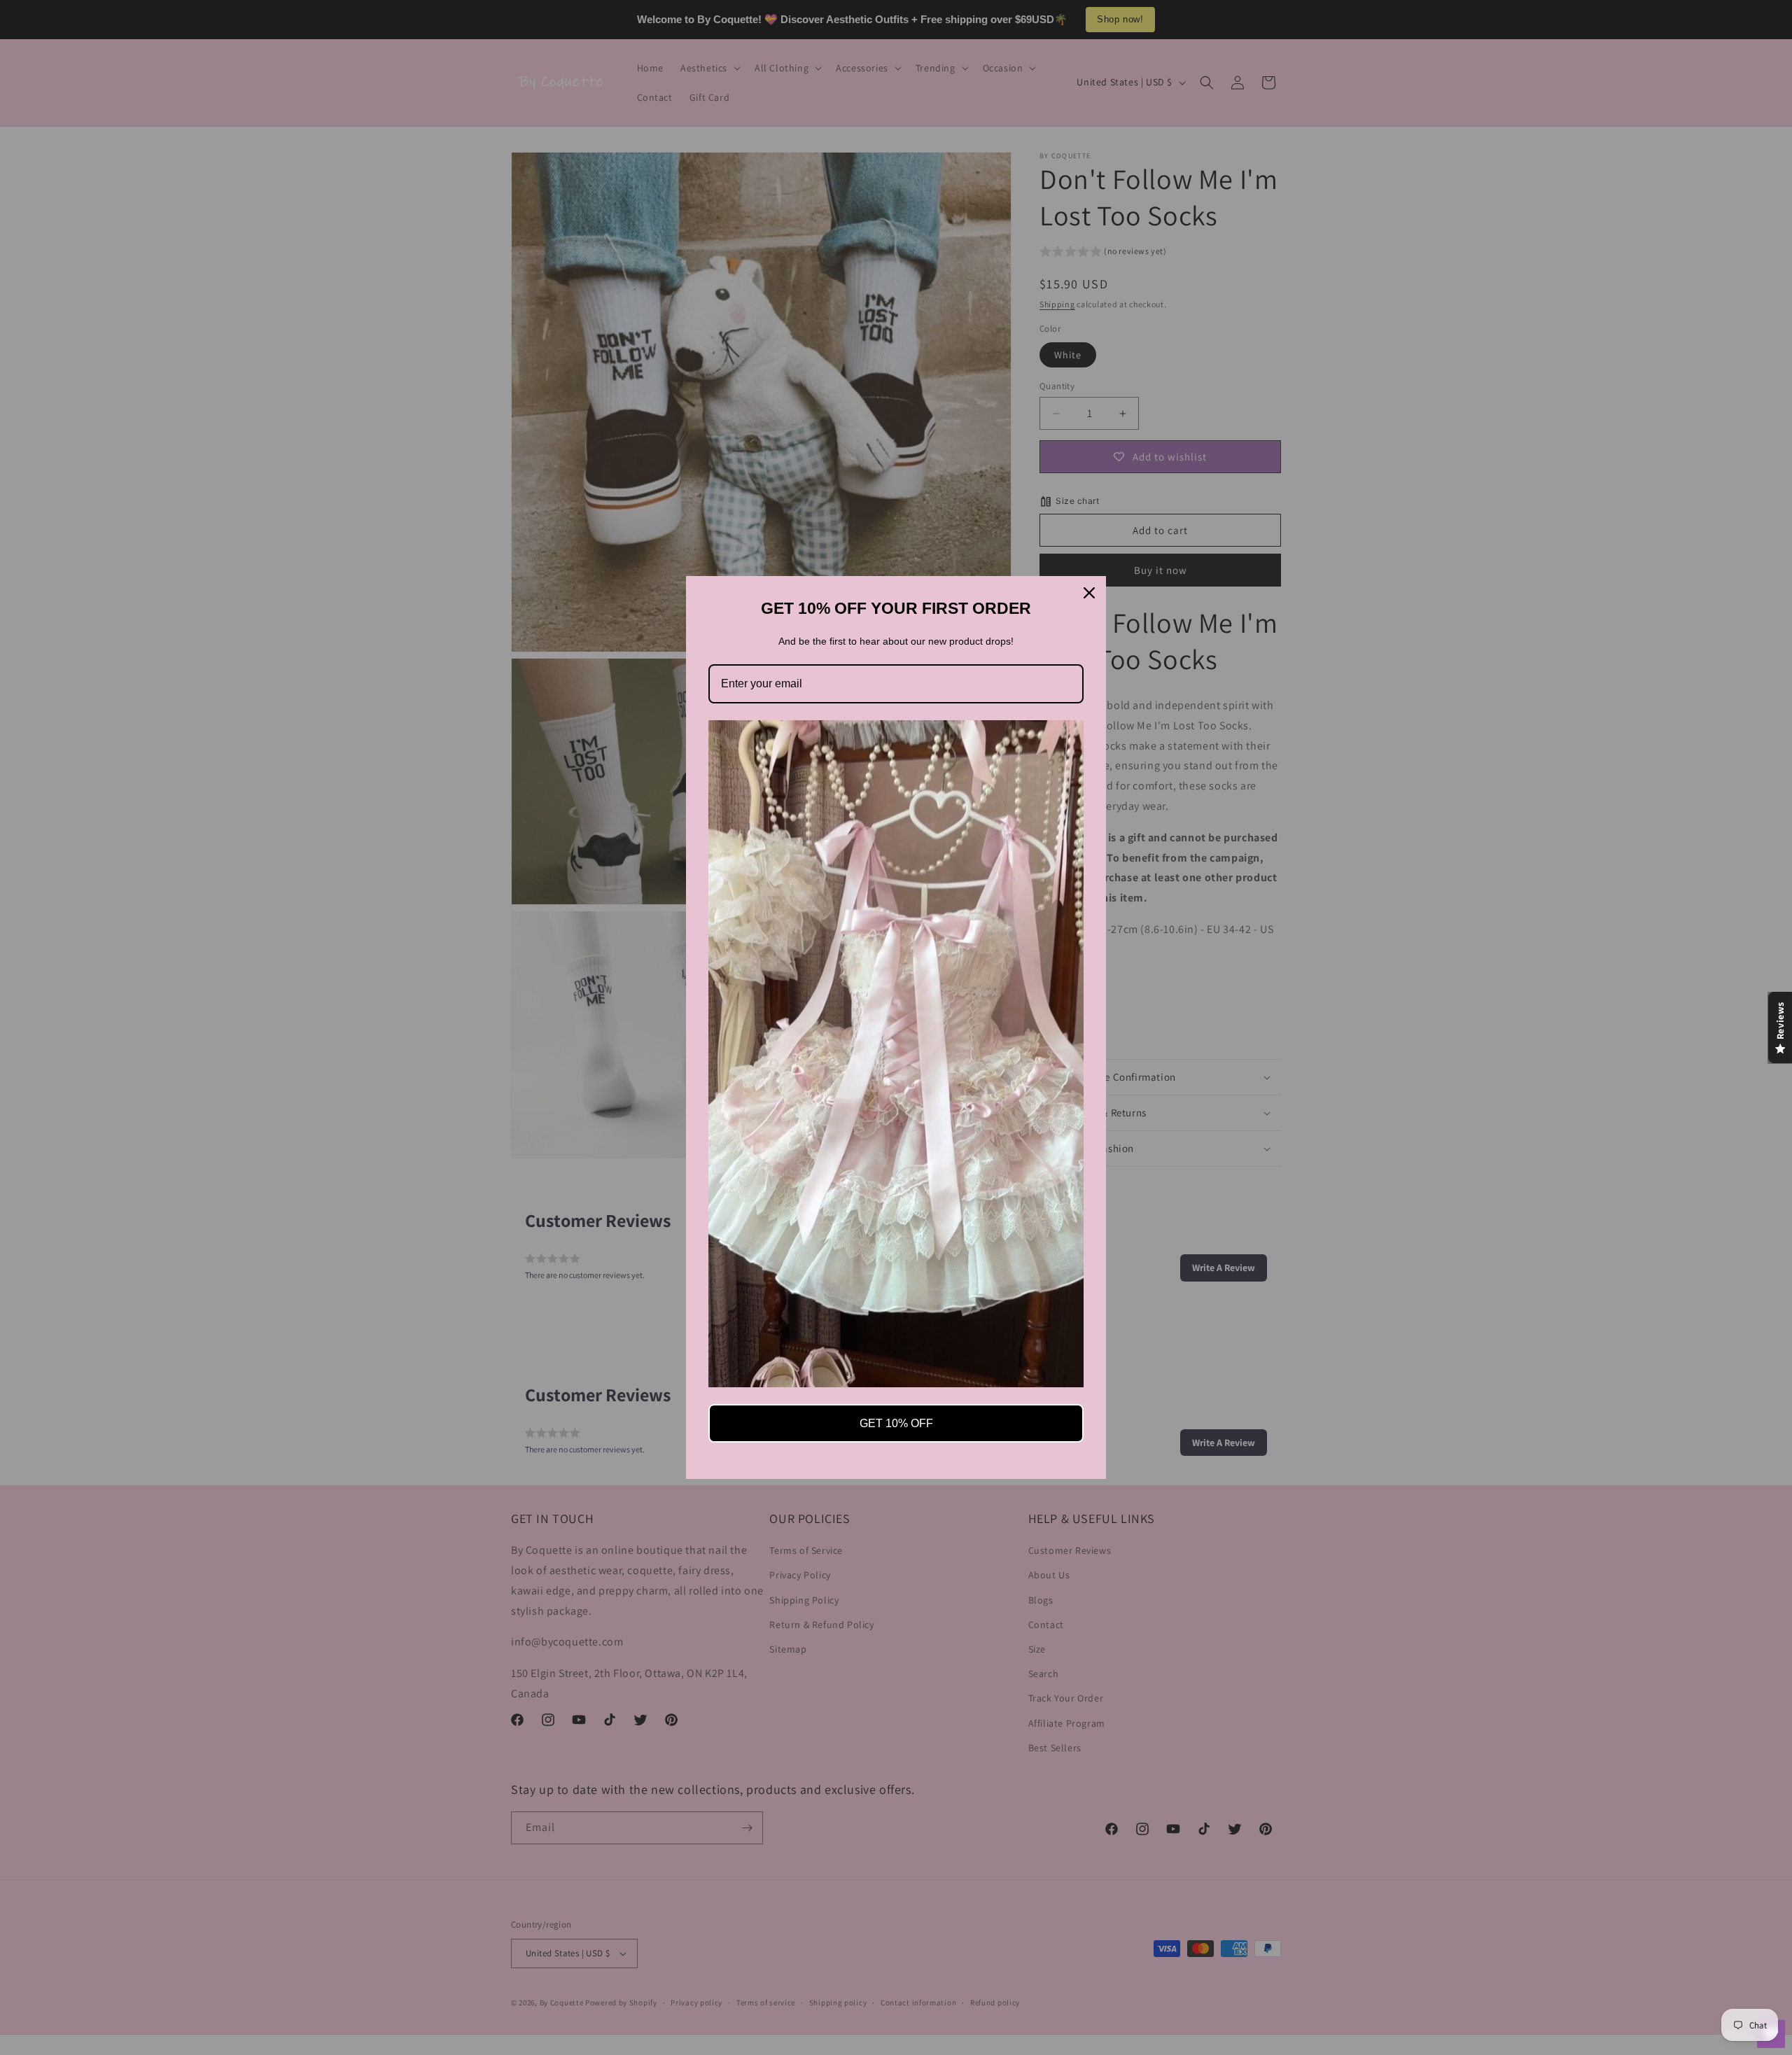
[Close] (1089, 593)
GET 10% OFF (896, 1423)
